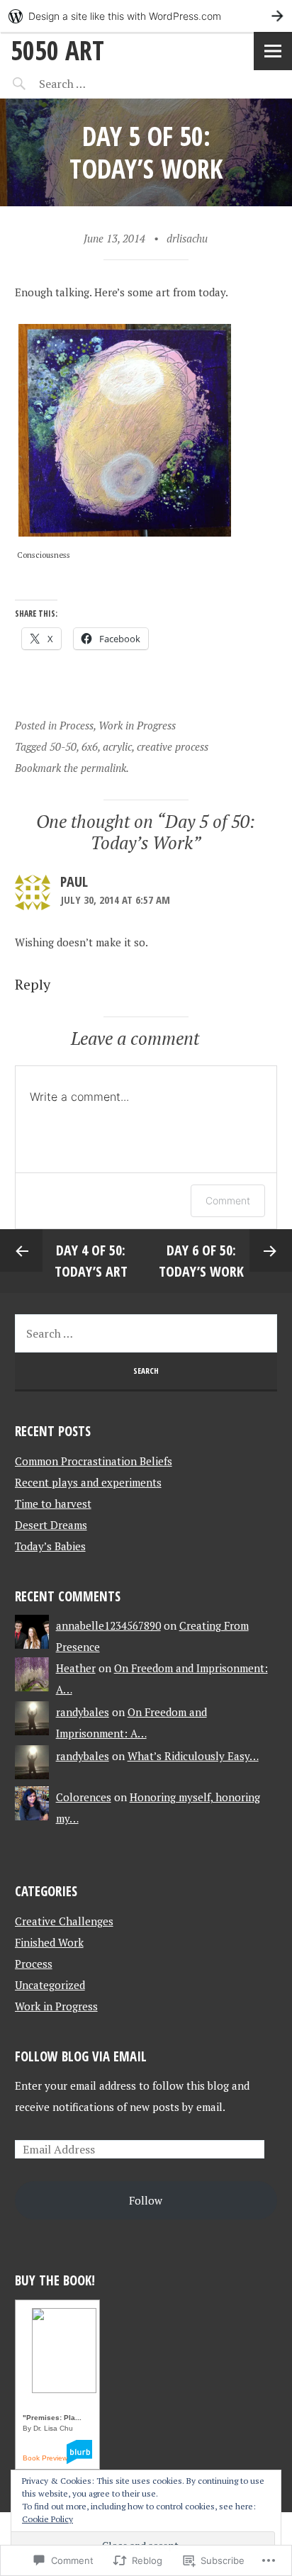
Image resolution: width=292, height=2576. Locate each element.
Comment (228, 1200)
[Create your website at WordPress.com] (146, 16)
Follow (146, 2200)
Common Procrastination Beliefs (94, 1461)
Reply (33, 984)
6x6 (90, 746)
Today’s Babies (50, 1546)
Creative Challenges (64, 1921)
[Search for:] (97, 84)
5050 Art (57, 50)
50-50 (63, 746)
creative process (173, 746)
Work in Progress (137, 725)
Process (77, 725)
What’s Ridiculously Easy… (193, 1756)
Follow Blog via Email (81, 2056)
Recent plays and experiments (88, 1482)
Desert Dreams (51, 1525)
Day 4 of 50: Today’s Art (91, 1261)
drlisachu (187, 238)
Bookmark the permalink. (72, 768)
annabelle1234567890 (108, 1625)
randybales (83, 1712)
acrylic (117, 746)
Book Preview (45, 2458)
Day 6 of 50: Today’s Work (201, 1261)
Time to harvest (53, 1503)
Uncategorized (50, 1985)
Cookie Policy (47, 2519)
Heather (76, 1668)
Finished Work (49, 1942)
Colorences (84, 1797)
